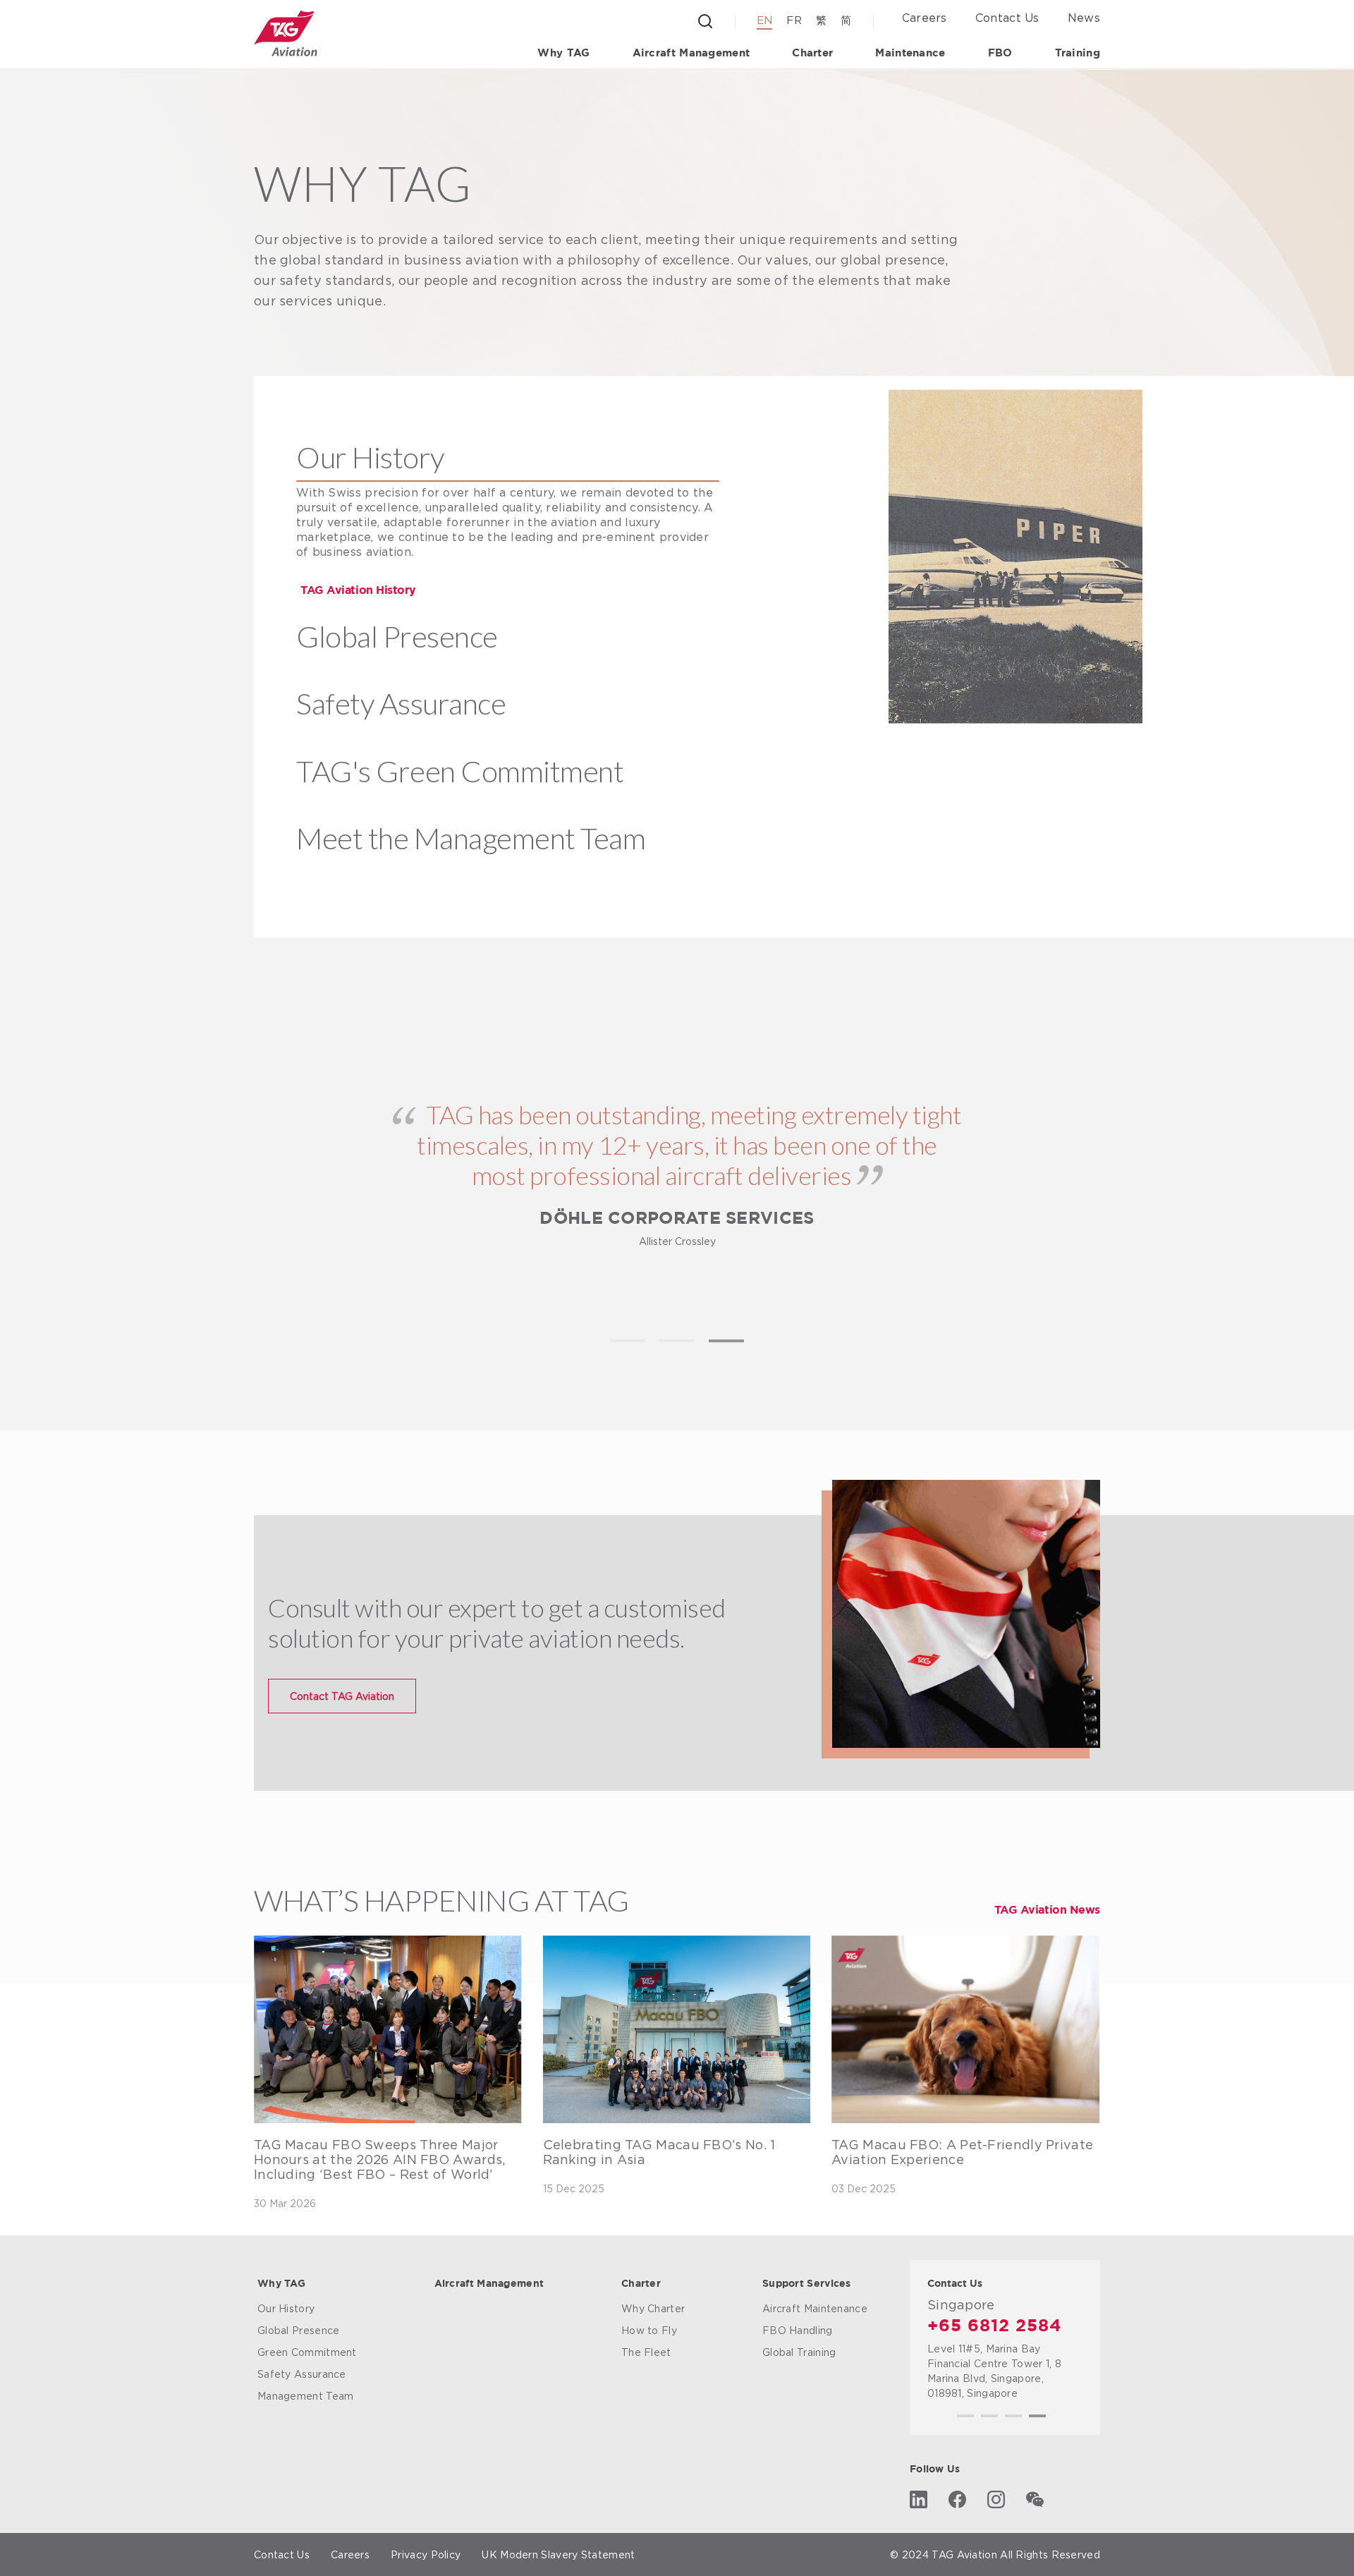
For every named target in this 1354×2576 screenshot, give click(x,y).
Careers (925, 18)
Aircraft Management (691, 53)
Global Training (799, 2352)
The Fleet (646, 2352)
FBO (1000, 53)
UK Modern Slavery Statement (558, 2554)
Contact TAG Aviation (342, 1696)
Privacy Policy (426, 2554)
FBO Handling (798, 2330)
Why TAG (563, 53)
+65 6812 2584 (995, 2326)
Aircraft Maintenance (815, 2308)
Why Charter (653, 2308)
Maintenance (910, 53)
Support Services (807, 2284)
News (1084, 18)
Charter (812, 53)
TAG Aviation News (1047, 1910)
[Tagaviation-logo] (286, 34)
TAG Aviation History (358, 591)
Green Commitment (307, 2352)
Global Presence (299, 2330)
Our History (286, 2308)
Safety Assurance (302, 2374)
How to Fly (649, 2330)
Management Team (306, 2396)
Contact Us (1007, 18)
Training (1078, 53)
